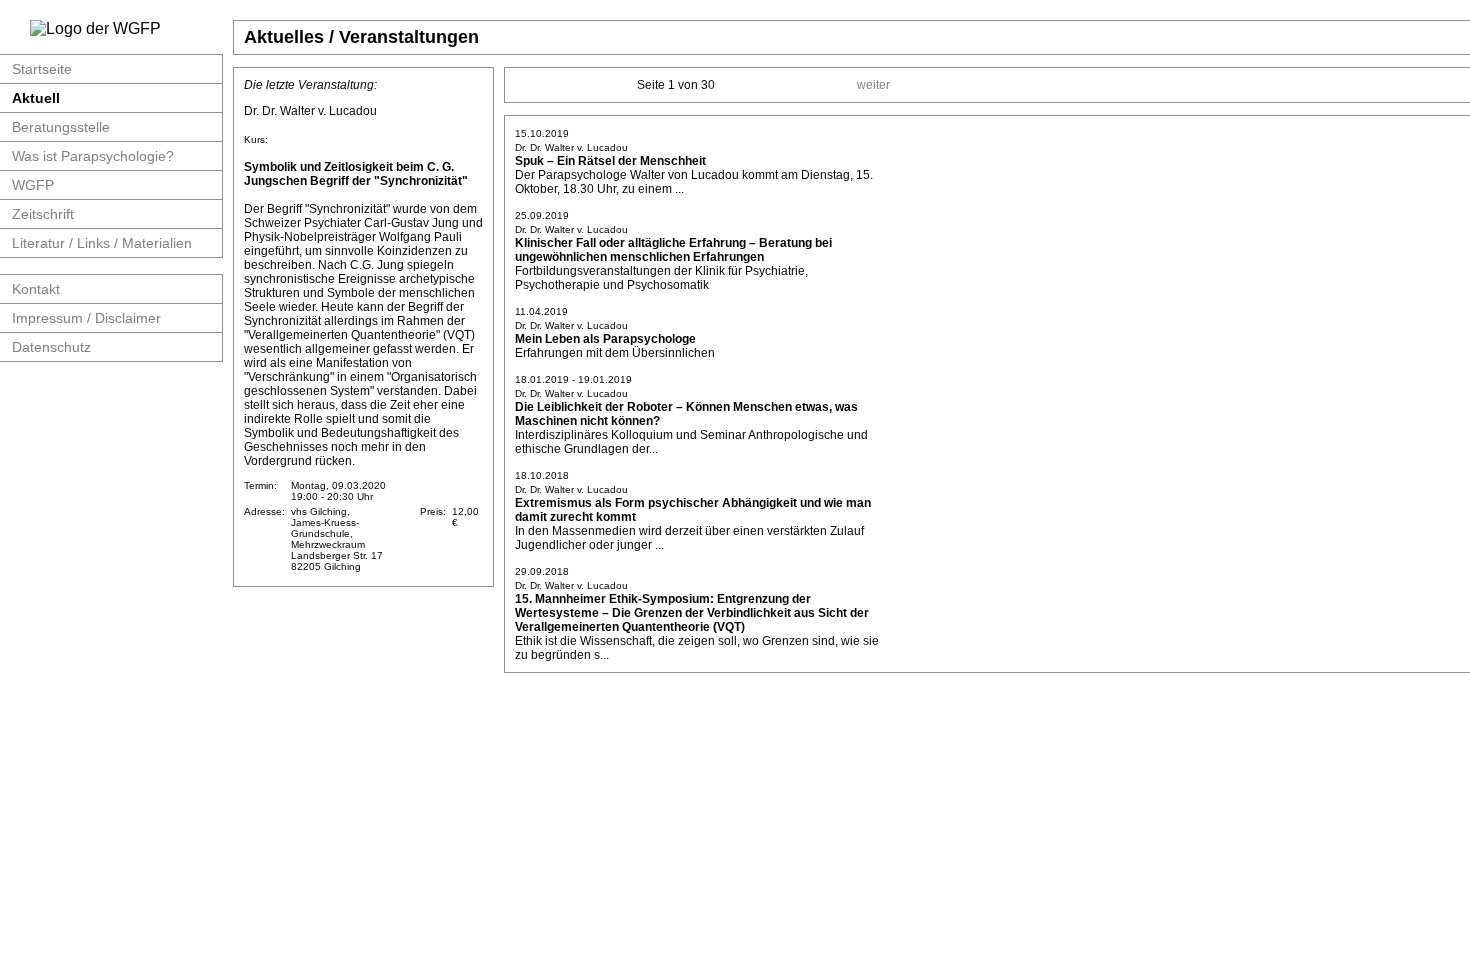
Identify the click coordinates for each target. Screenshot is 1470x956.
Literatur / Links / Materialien (102, 243)
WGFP (33, 185)
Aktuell (36, 98)
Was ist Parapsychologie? (93, 156)
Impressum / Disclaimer (86, 318)
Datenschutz (51, 347)
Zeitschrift (43, 214)
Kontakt (36, 289)
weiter (873, 85)
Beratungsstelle (61, 127)
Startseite (42, 69)
